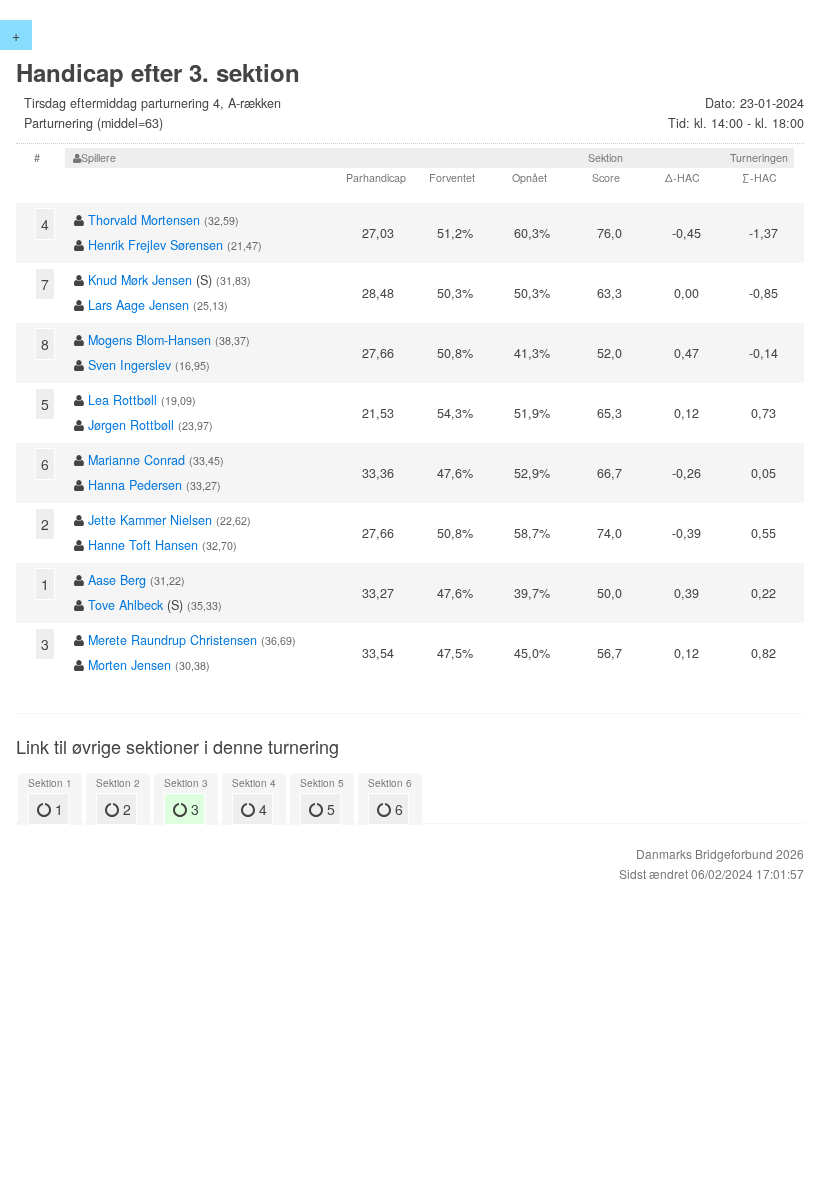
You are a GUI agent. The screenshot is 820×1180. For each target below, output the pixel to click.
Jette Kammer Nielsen (150, 520)
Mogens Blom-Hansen (149, 340)
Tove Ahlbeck (125, 605)
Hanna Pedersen (135, 485)
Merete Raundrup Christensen (172, 640)
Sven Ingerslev (129, 365)
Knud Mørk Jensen (140, 280)
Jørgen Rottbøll (131, 425)
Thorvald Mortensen (144, 220)
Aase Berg (117, 580)
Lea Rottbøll (122, 400)
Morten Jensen (129, 665)
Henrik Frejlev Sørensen (155, 245)
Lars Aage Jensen (138, 305)
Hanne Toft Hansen (143, 545)
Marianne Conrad (136, 460)
